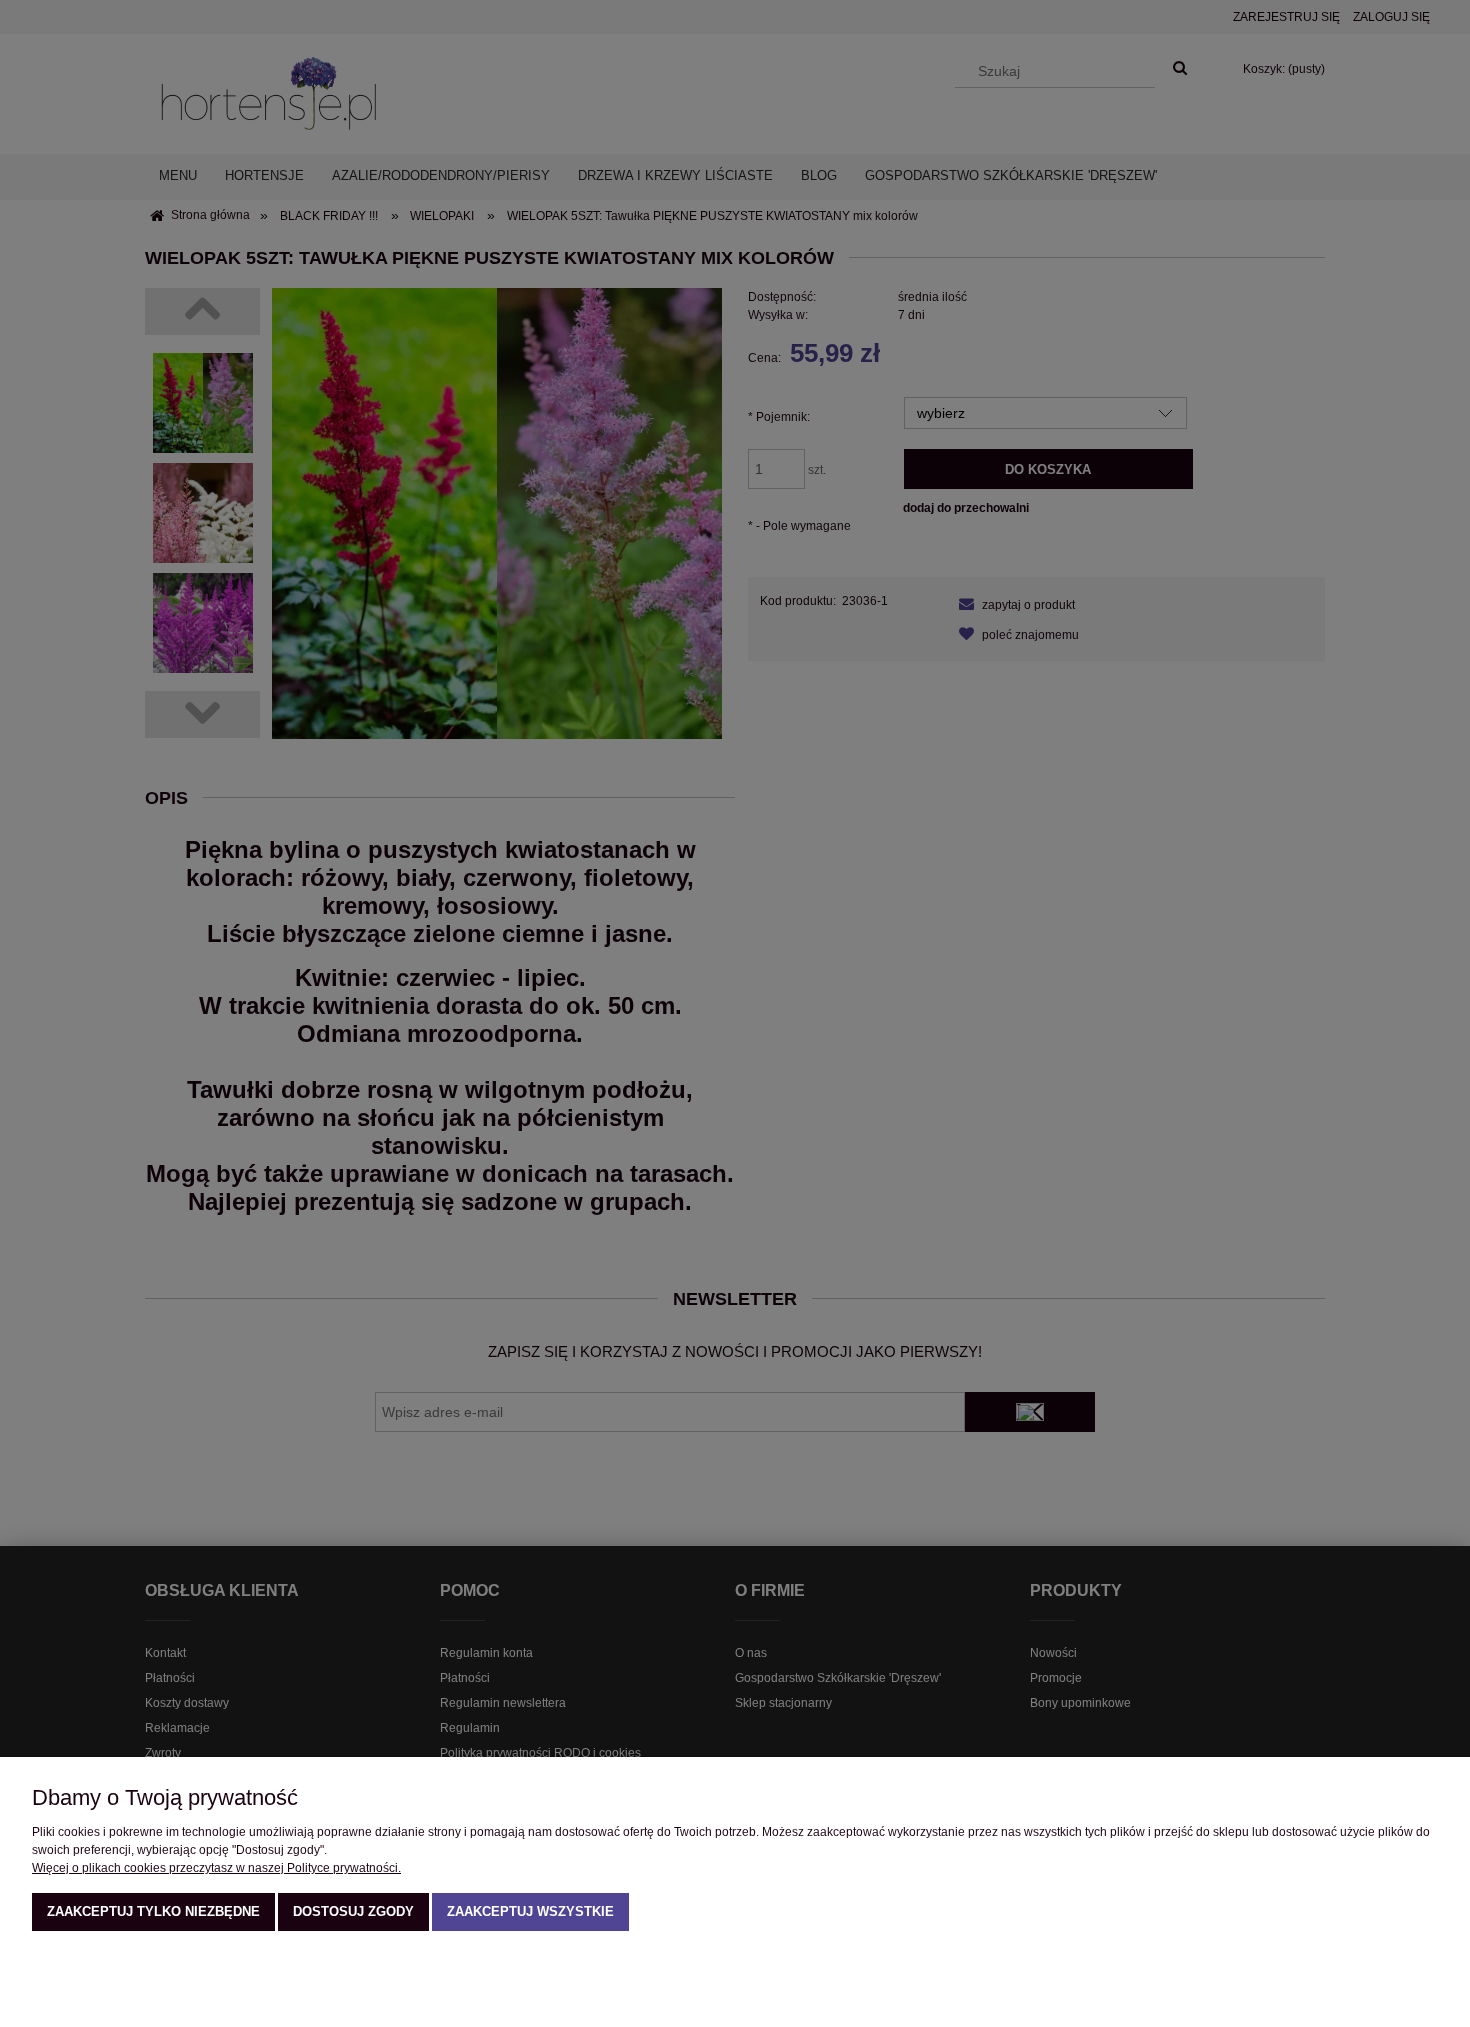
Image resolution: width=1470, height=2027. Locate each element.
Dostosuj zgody (353, 1911)
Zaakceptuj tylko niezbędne (153, 1911)
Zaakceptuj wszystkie (530, 1911)
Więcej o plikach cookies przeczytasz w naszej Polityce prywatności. (216, 1868)
